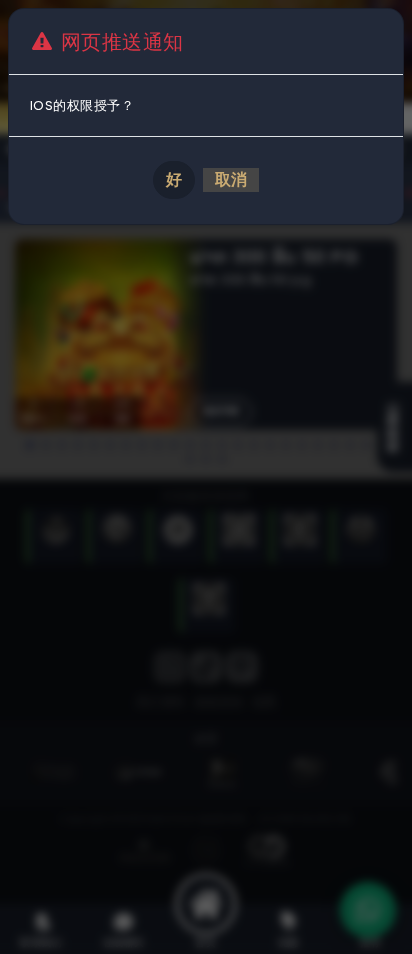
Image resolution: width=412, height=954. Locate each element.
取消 (231, 179)
